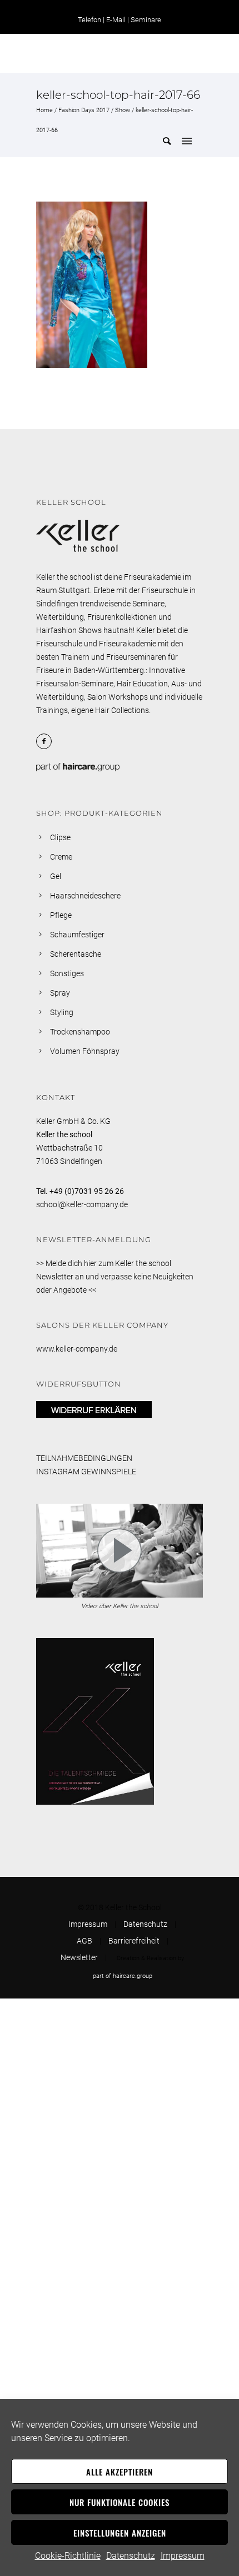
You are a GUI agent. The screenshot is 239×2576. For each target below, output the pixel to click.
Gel (56, 876)
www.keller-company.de (77, 1349)
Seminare (146, 20)
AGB (84, 1941)
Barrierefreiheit (134, 1941)
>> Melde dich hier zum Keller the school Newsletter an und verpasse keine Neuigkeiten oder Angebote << (115, 1277)
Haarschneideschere (85, 896)
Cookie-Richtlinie (68, 2556)
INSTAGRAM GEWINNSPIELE (86, 1472)
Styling (62, 1012)
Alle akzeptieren (120, 2472)
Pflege (61, 915)
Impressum (183, 2556)
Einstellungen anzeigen (120, 2533)
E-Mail (116, 20)
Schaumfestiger (77, 935)
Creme (61, 857)
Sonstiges (67, 973)
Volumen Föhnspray (85, 1051)
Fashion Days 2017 (84, 110)
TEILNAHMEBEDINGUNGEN (84, 1458)
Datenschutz (131, 2556)
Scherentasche (76, 954)
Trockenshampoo (80, 1032)
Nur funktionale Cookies (120, 2502)
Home (44, 110)
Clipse (60, 837)
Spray (60, 993)
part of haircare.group (123, 1976)
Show (123, 110)
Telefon (89, 20)
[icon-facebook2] (47, 741)
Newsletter (79, 1957)
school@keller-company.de (82, 1204)
